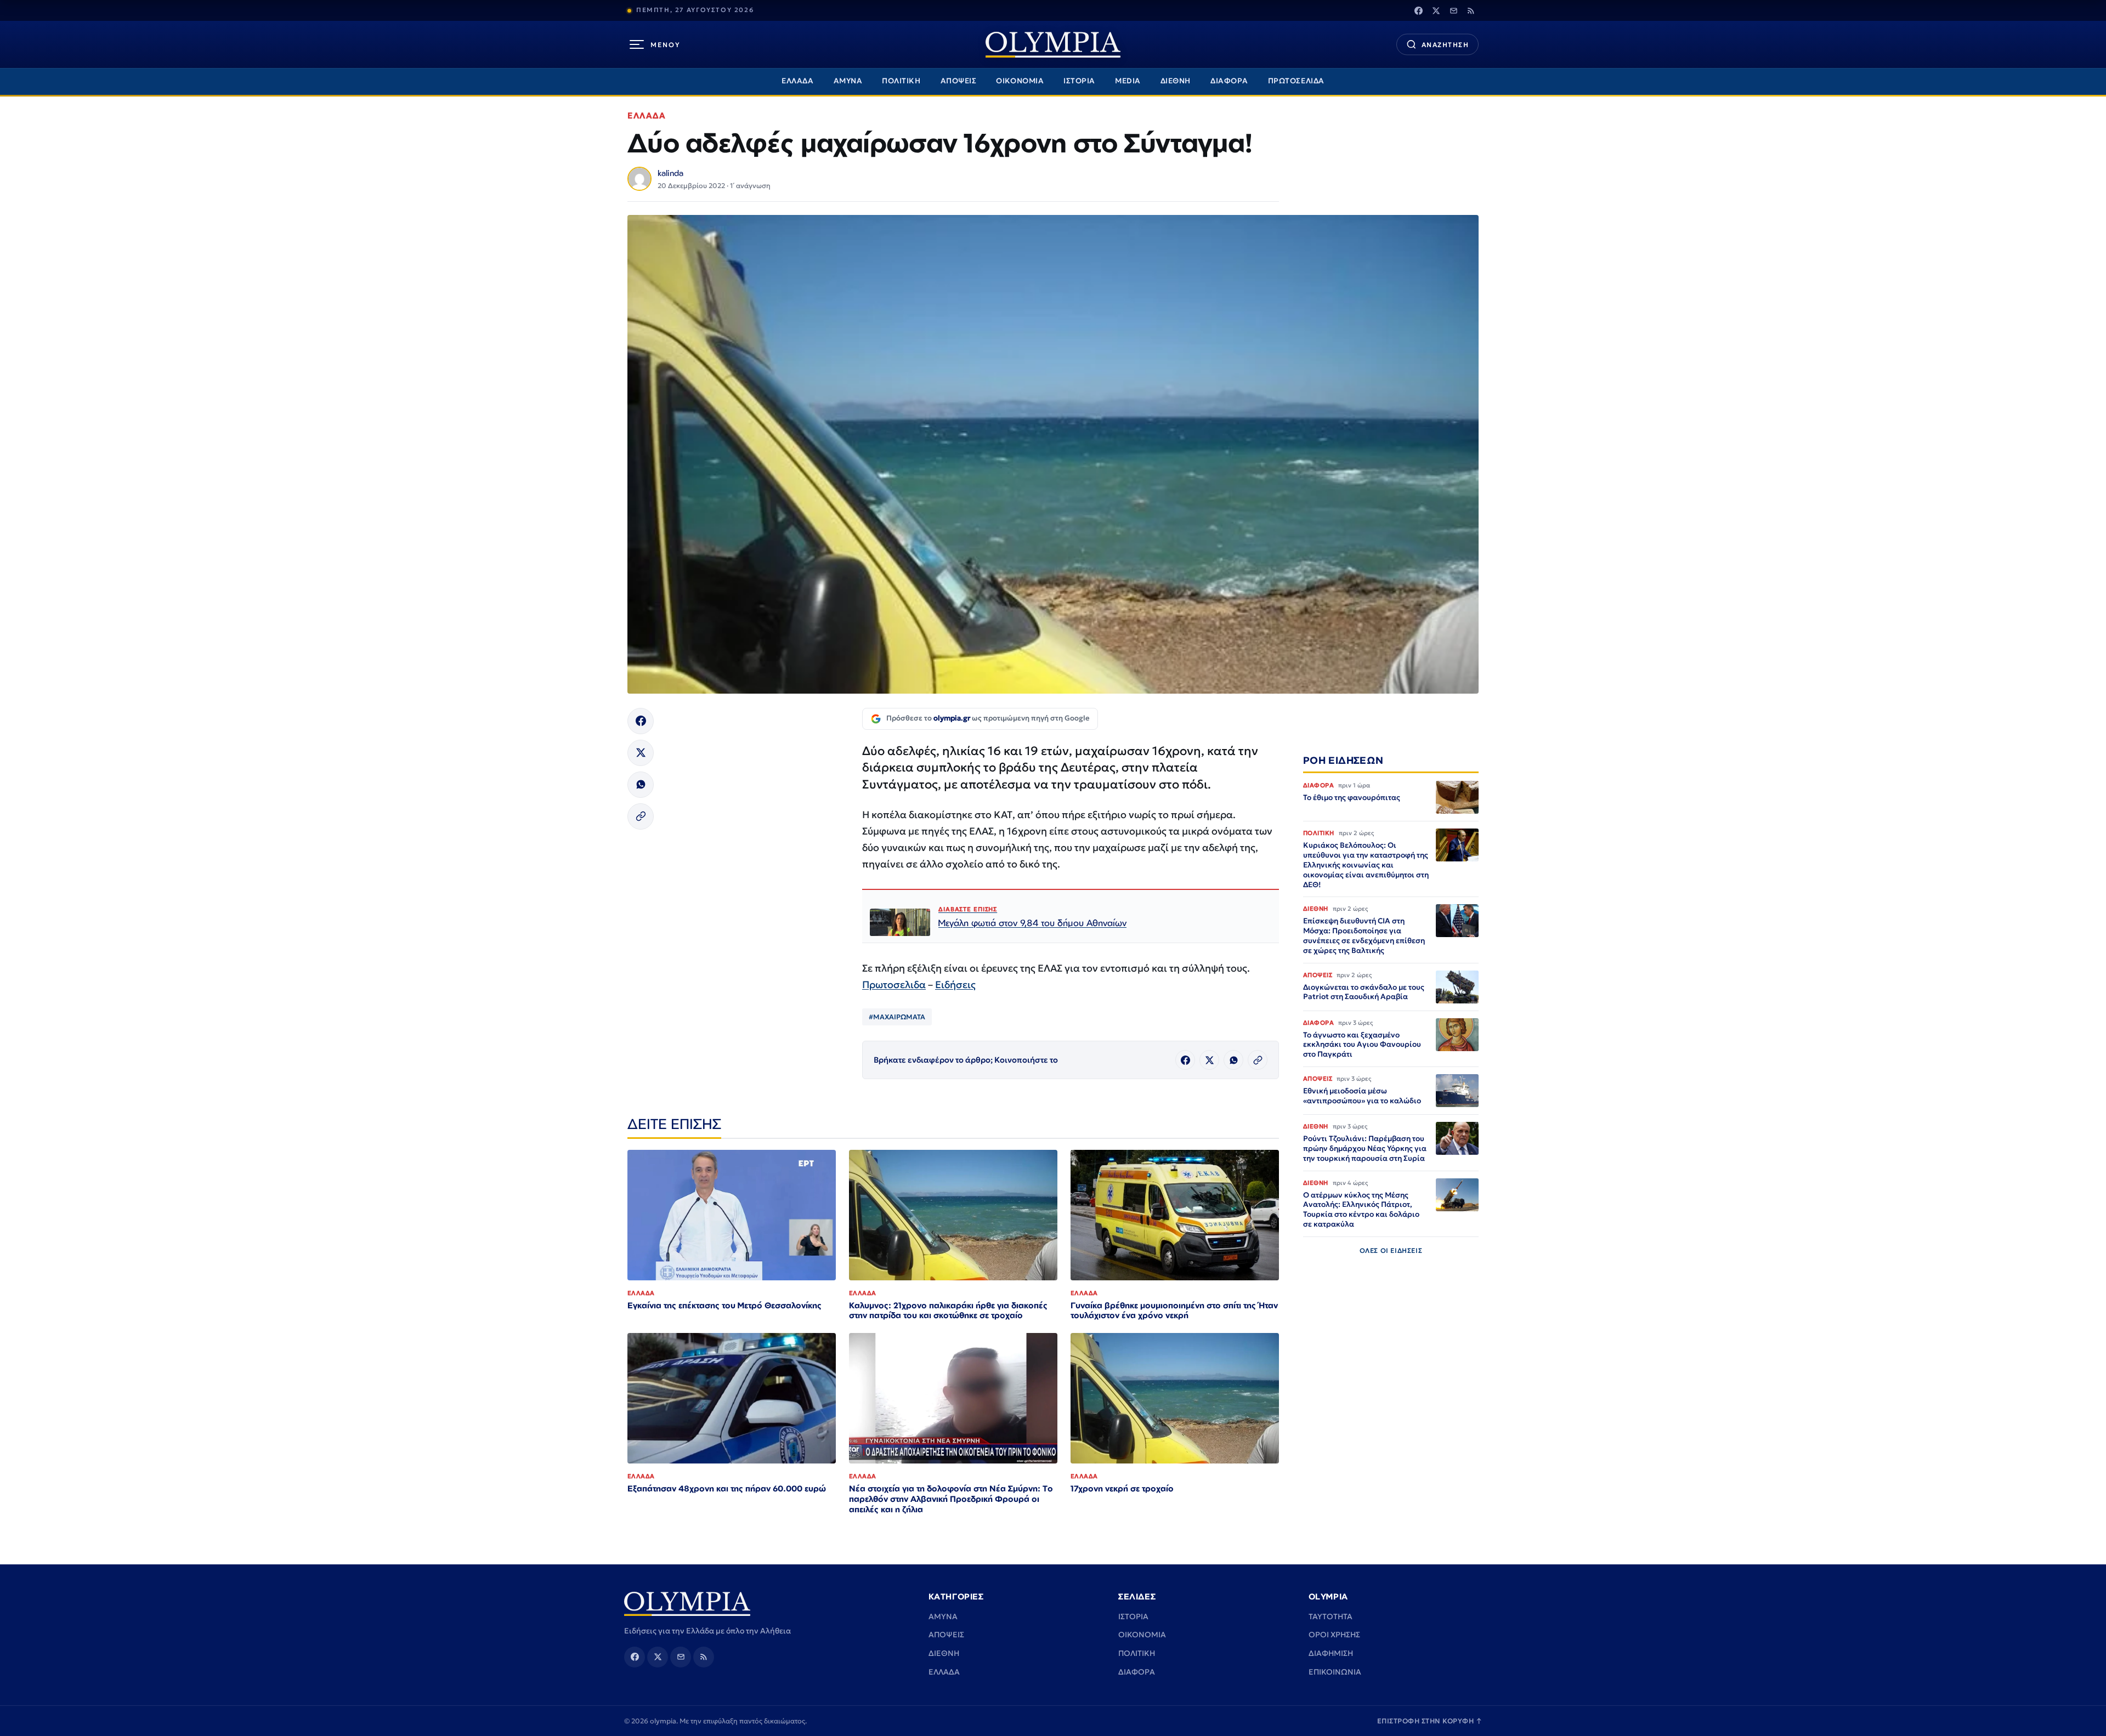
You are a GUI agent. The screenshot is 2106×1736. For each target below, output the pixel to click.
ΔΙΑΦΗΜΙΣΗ (1331, 1653)
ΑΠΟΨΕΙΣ (959, 81)
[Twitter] (1436, 10)
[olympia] (1053, 45)
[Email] (1453, 10)
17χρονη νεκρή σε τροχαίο (1122, 1488)
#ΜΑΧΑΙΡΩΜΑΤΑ (897, 1017)
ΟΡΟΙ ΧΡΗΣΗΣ (1334, 1635)
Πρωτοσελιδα (894, 985)
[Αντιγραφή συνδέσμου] (641, 816)
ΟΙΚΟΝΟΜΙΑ (1020, 81)
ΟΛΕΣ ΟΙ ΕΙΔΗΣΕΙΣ (1391, 1250)
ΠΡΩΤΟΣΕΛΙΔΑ (1296, 81)
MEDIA (1128, 81)
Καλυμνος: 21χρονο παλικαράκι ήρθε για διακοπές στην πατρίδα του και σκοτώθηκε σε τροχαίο (948, 1310)
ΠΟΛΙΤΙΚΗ (901, 81)
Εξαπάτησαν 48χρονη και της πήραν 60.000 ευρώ (727, 1488)
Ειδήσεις (955, 985)
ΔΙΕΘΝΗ (1176, 81)
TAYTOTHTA (1331, 1616)
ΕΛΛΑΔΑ (797, 81)
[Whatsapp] (641, 785)
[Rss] (1471, 10)
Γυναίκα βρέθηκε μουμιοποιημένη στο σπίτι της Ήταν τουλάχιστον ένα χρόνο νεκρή (1174, 1310)
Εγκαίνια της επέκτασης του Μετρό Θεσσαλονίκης (724, 1305)
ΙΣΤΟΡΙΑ (1079, 81)
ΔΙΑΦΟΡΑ (1229, 81)
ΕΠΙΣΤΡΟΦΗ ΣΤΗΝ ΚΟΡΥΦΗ (1430, 1721)
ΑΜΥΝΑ (848, 81)
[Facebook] (1418, 10)
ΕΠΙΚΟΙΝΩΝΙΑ (1335, 1672)
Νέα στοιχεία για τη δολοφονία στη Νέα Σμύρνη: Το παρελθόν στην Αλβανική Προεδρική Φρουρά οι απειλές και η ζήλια (951, 1499)
